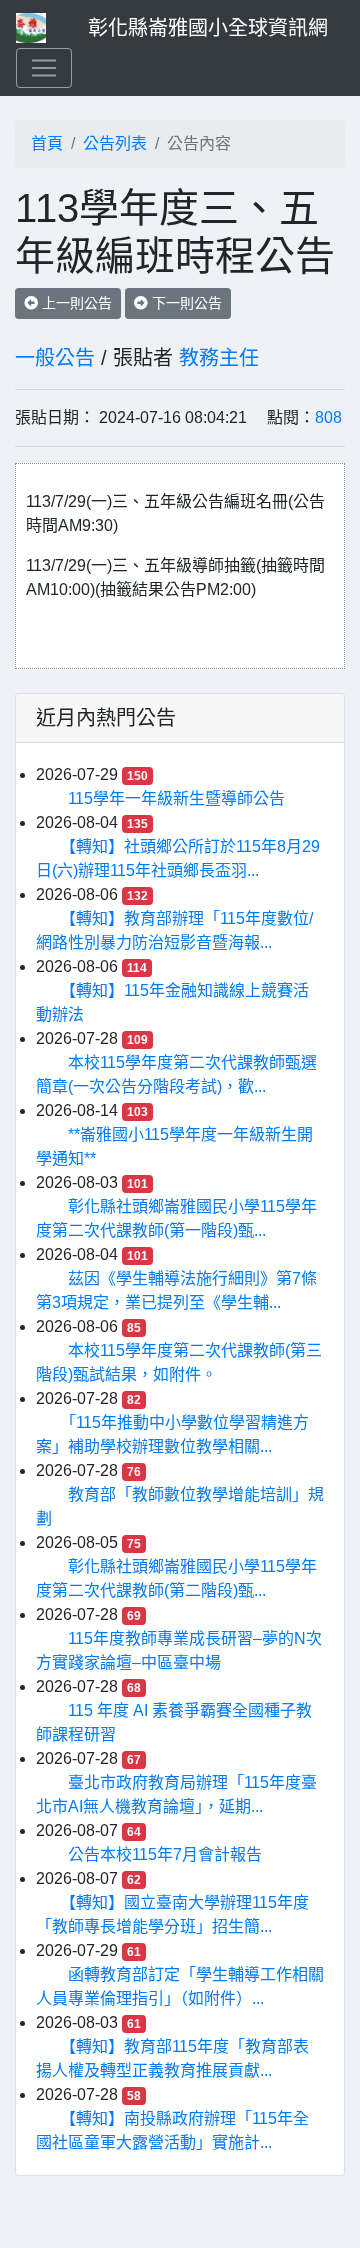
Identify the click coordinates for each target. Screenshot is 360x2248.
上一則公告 (75, 303)
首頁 (47, 143)
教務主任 (219, 358)
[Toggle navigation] (44, 68)
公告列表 (115, 143)
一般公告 (55, 358)
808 (328, 417)
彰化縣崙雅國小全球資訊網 (208, 28)
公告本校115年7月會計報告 (165, 1854)
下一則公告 (185, 303)
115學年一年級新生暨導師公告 (176, 798)
